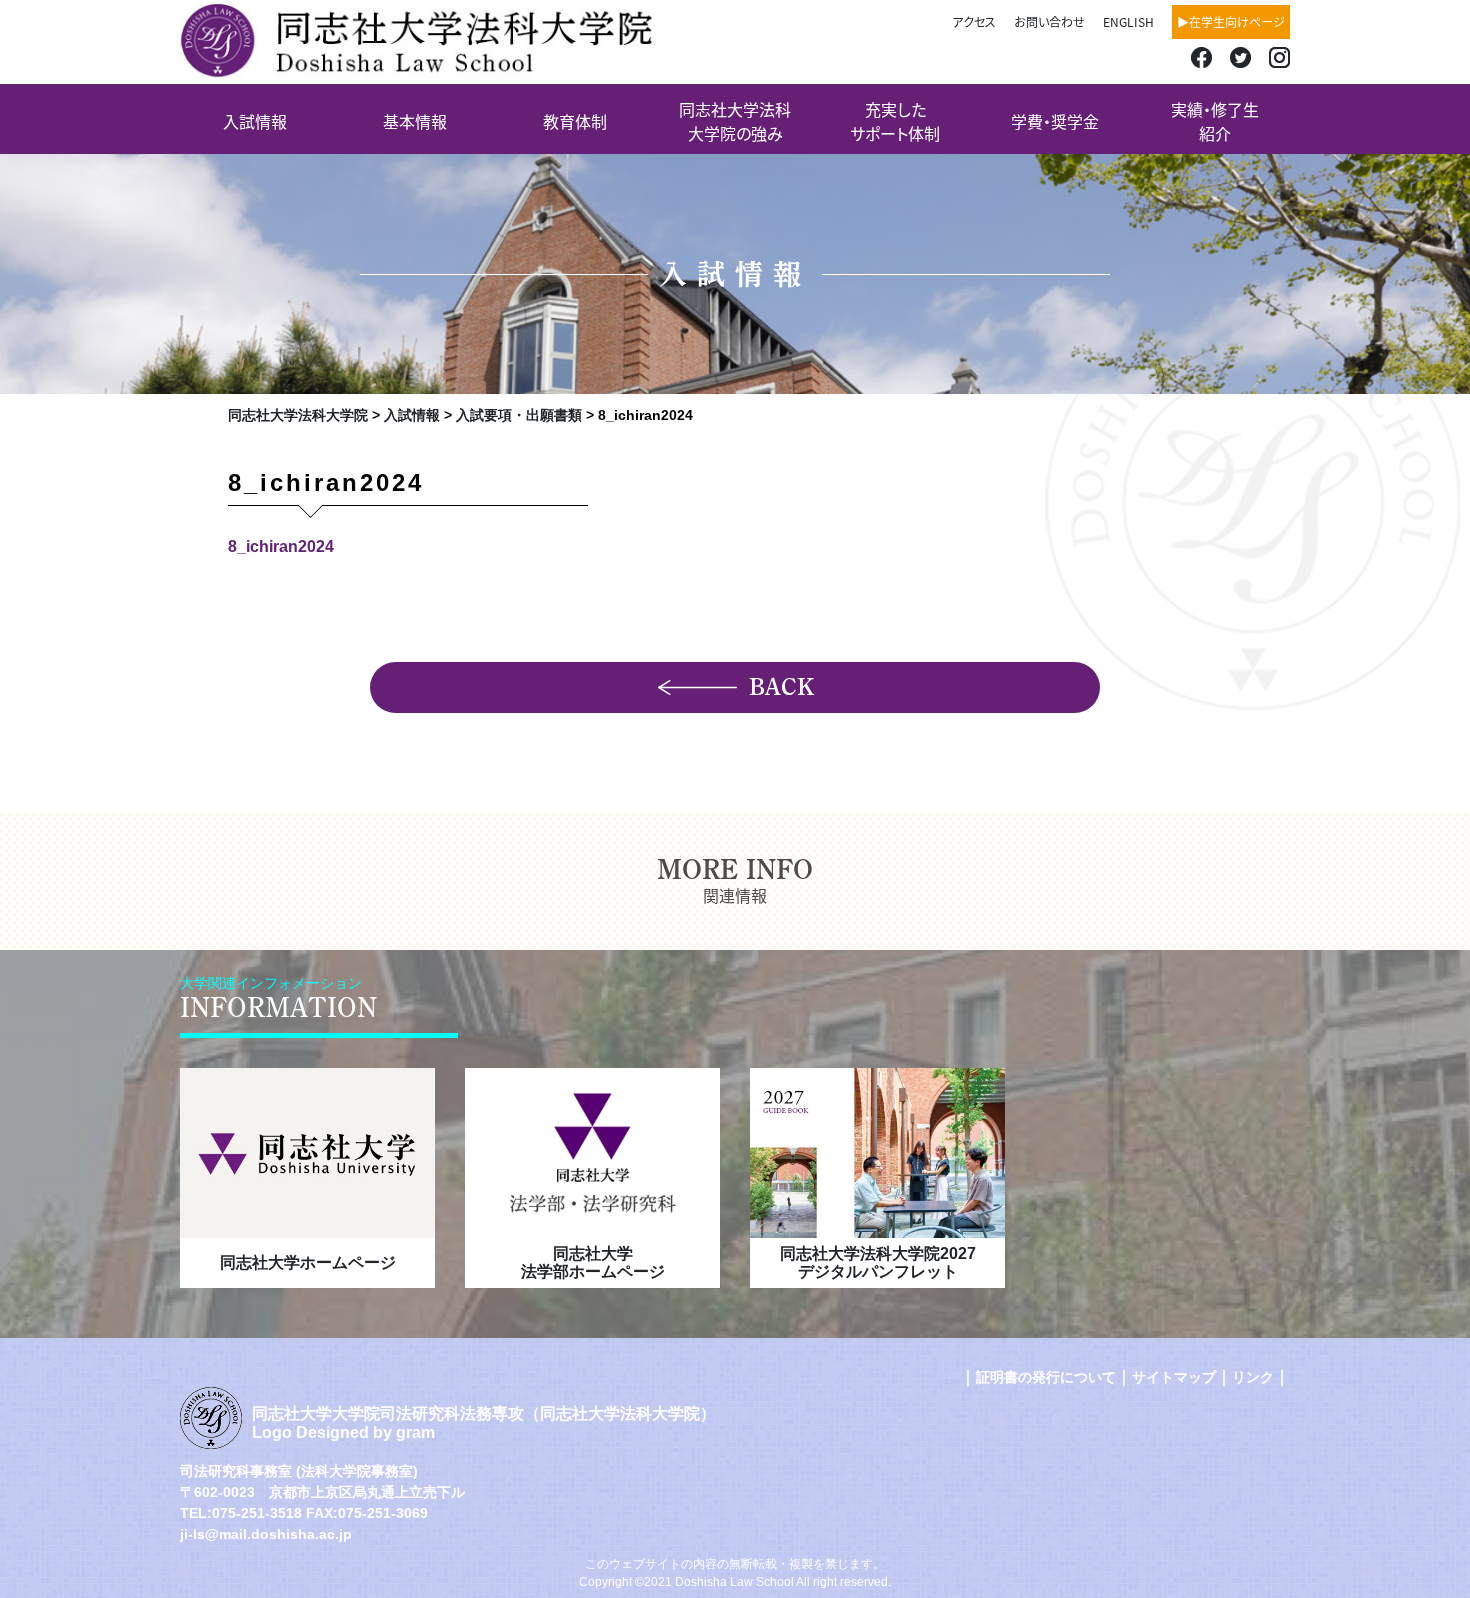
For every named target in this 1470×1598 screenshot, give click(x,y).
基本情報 (415, 121)
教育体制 (575, 121)
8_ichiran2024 (281, 546)
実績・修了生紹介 (1215, 121)
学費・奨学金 (1055, 121)
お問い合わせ (1049, 21)
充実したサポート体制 (895, 121)
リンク (1253, 1377)
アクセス (974, 21)
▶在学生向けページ (1231, 21)
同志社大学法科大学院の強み (735, 121)
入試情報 (255, 121)
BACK (781, 687)
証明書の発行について (1046, 1377)
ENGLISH (1128, 21)
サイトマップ (1174, 1377)
